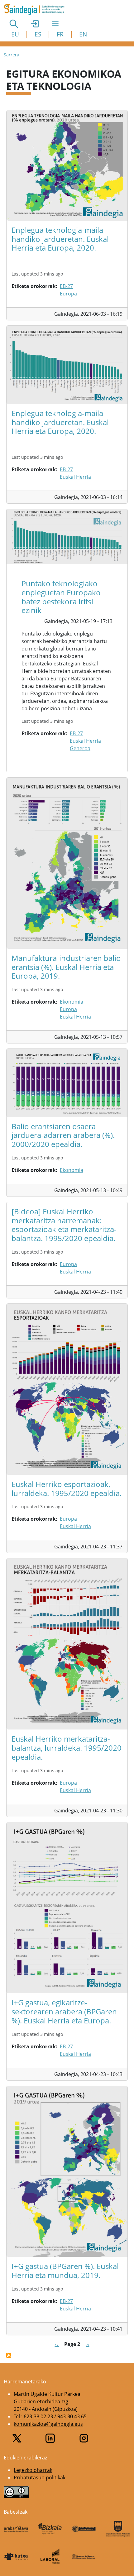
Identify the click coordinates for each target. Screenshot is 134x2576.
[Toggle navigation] (55, 23)
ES (38, 34)
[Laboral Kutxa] (50, 2556)
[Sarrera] (37, 10)
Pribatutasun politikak (40, 2478)
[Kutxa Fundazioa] (16, 2556)
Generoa (80, 748)
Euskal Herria (75, 477)
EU (15, 34)
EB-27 (66, 286)
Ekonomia (72, 1002)
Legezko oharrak (33, 2470)
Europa (68, 294)
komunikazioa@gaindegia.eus (48, 2424)
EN (83, 34)
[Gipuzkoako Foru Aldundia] (118, 2529)
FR (60, 34)
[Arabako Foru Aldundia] (16, 2529)
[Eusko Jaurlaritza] (84, 2529)
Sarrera (12, 55)
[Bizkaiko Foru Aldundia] (50, 2529)
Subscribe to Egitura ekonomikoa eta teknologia (9, 2355)
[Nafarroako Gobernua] (84, 2556)
